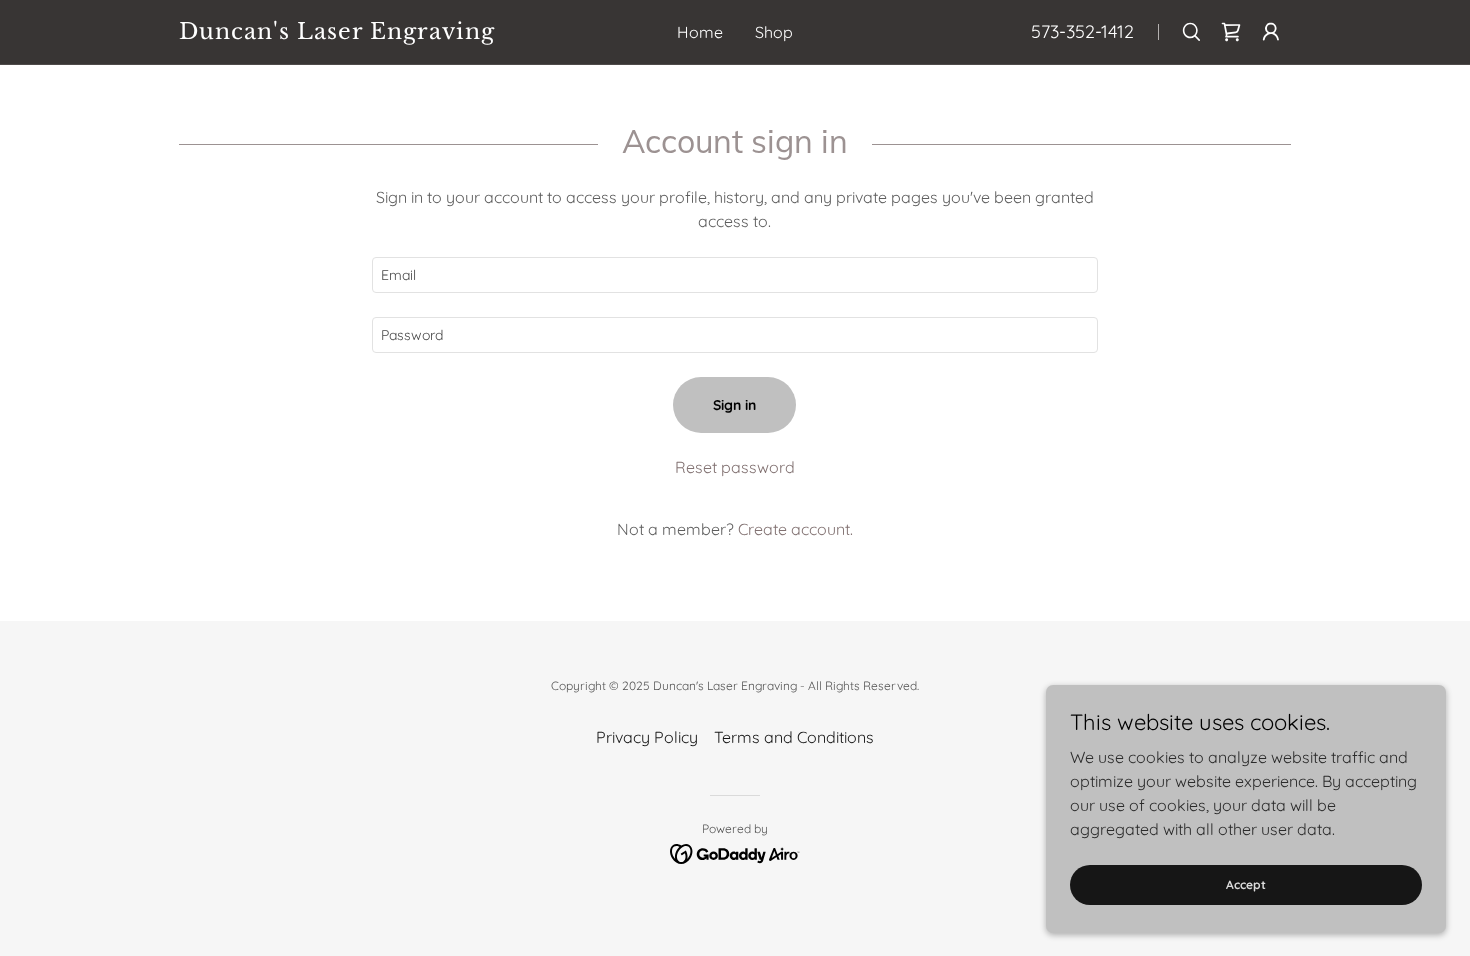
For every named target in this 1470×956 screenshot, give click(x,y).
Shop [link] (774, 32)
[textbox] (734, 275)
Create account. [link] (795, 529)
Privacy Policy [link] (647, 737)
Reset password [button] (735, 467)
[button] (1271, 32)
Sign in (734, 405)
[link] (346, 33)
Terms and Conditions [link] (794, 737)
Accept (1246, 884)
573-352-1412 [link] (1082, 31)
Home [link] (700, 32)
